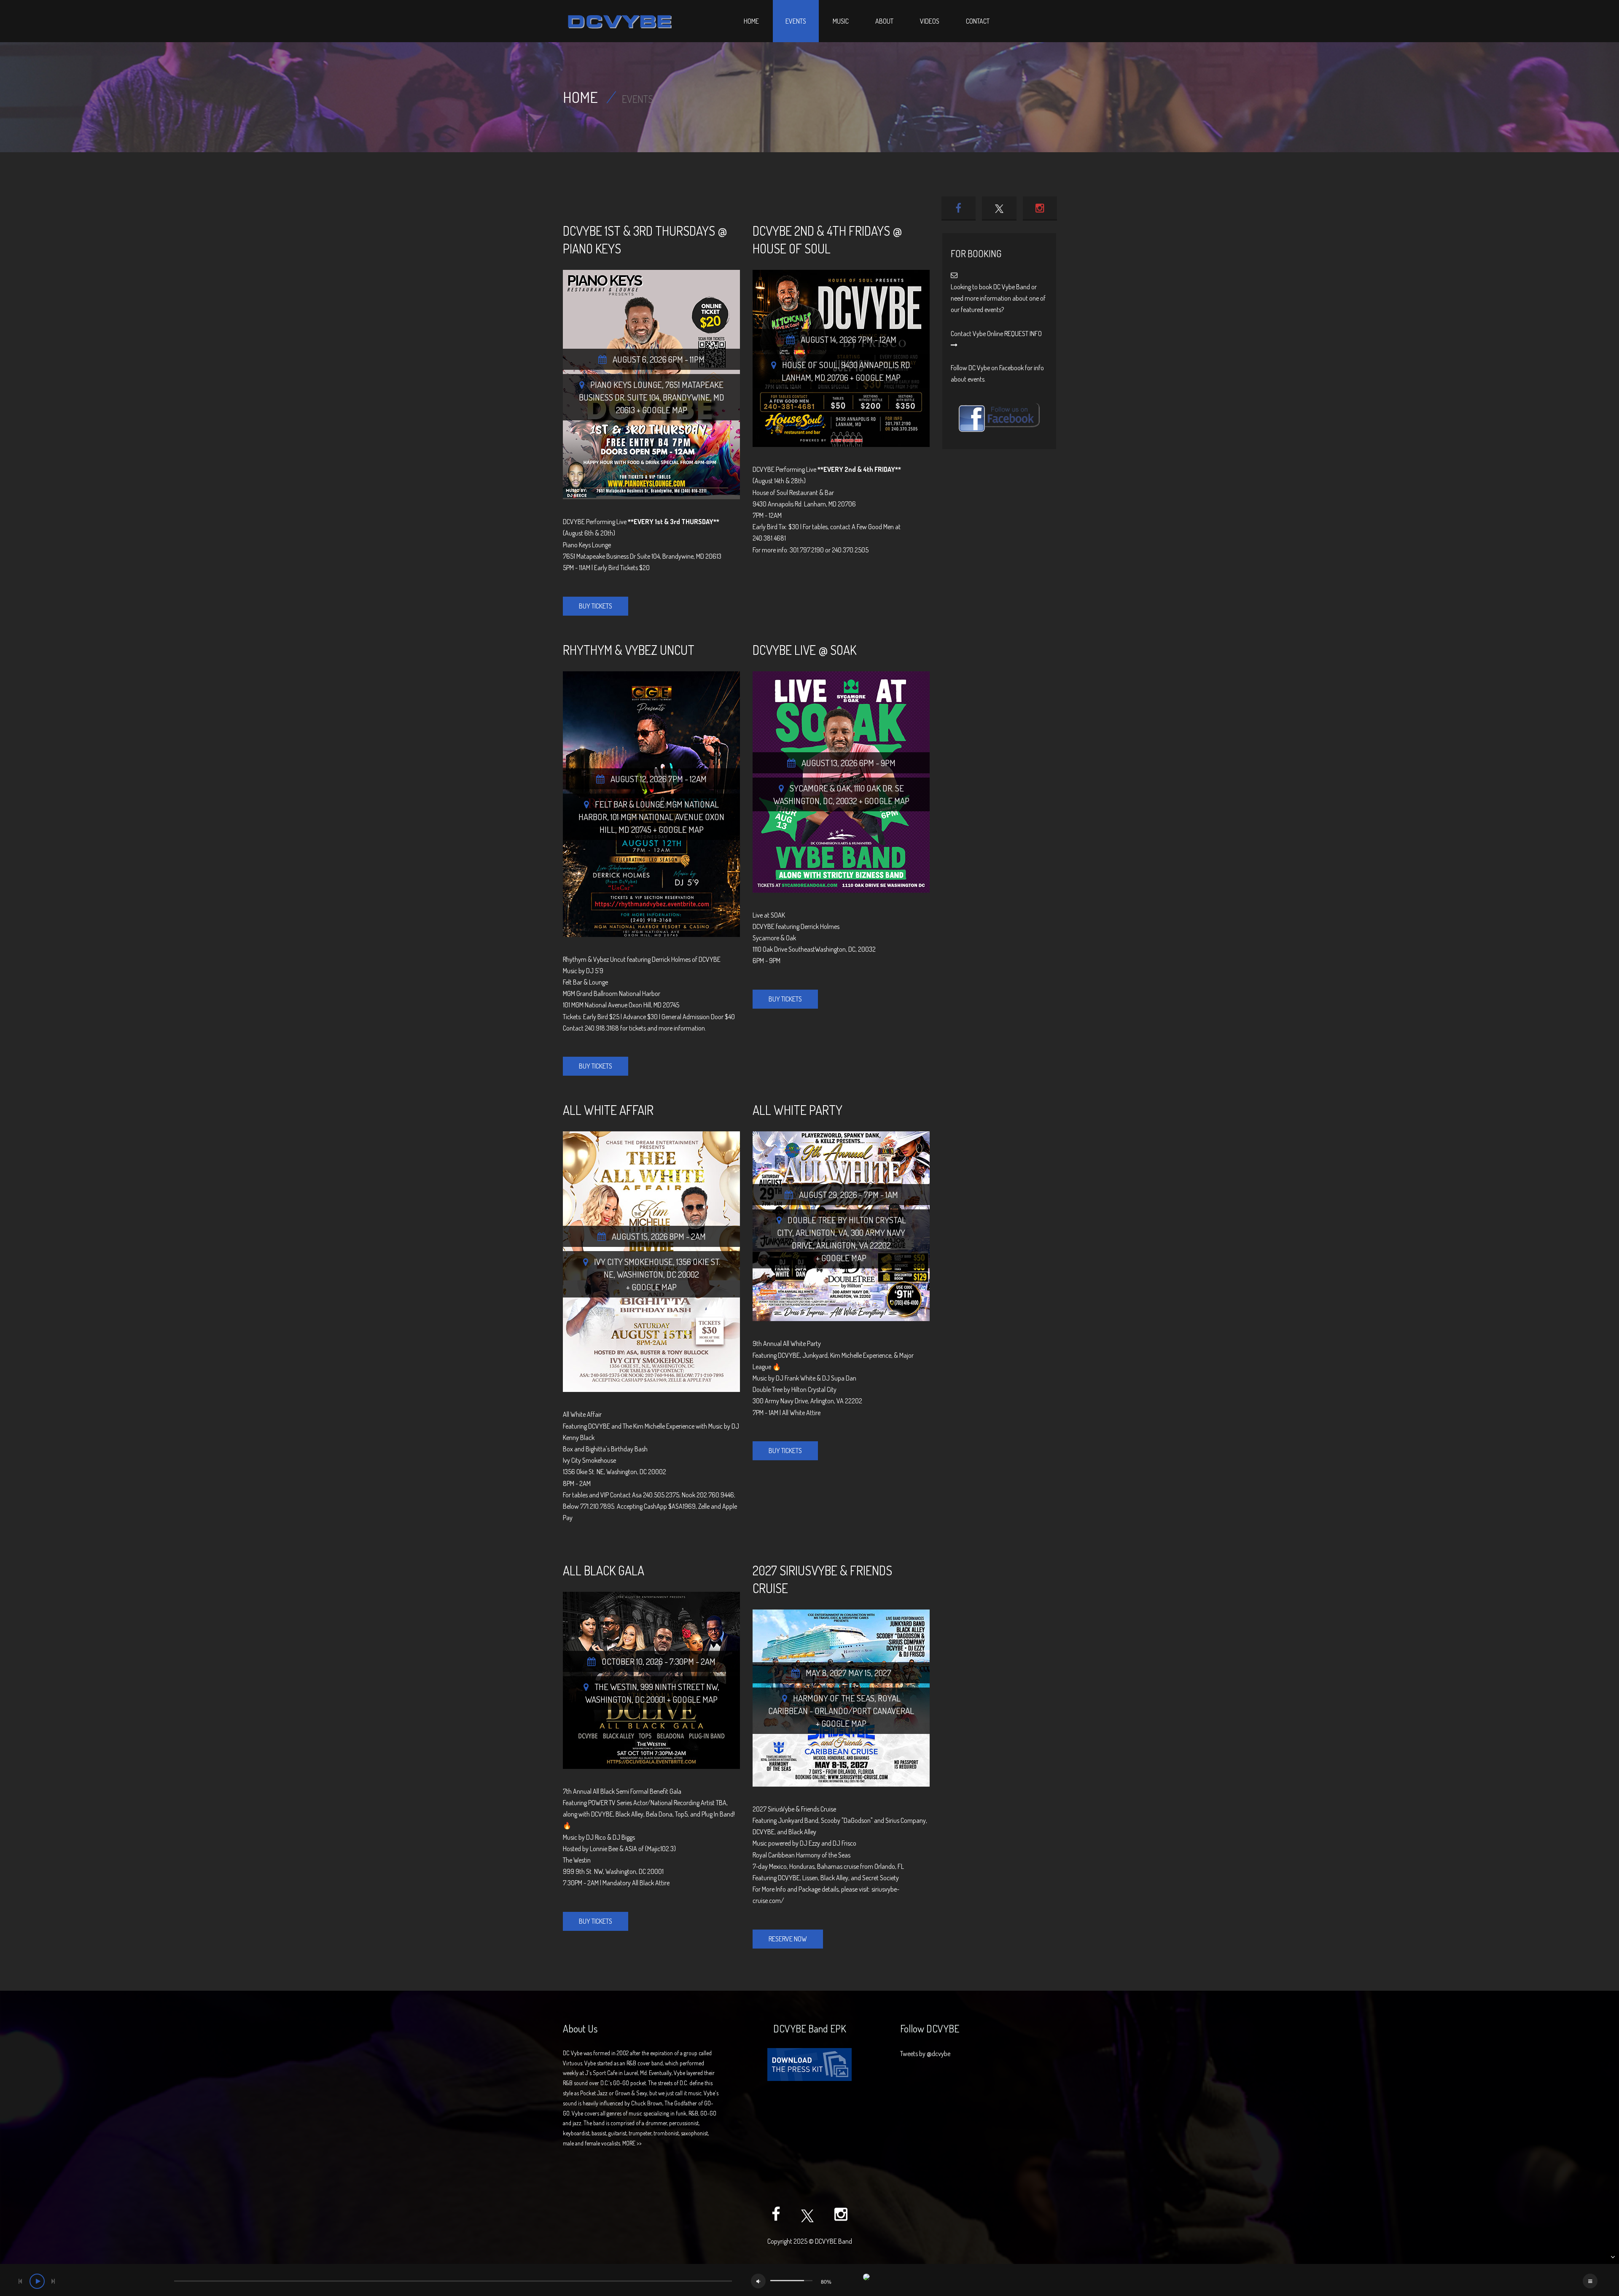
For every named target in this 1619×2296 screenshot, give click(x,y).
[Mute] (758, 2281)
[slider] (791, 2281)
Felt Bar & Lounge (585, 982)
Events (796, 21)
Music (841, 21)
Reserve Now (788, 1939)
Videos (930, 21)
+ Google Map (662, 410)
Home (751, 21)
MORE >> (632, 2143)
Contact (978, 21)
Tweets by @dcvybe (925, 2054)
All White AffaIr (608, 1110)
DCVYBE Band (834, 2241)
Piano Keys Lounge (626, 384)
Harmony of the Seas (834, 1698)
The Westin (616, 1686)
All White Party (797, 1110)
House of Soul (810, 365)
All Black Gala (604, 1570)
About (884, 21)
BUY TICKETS (596, 606)
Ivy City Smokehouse (633, 1261)
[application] (809, 2280)
